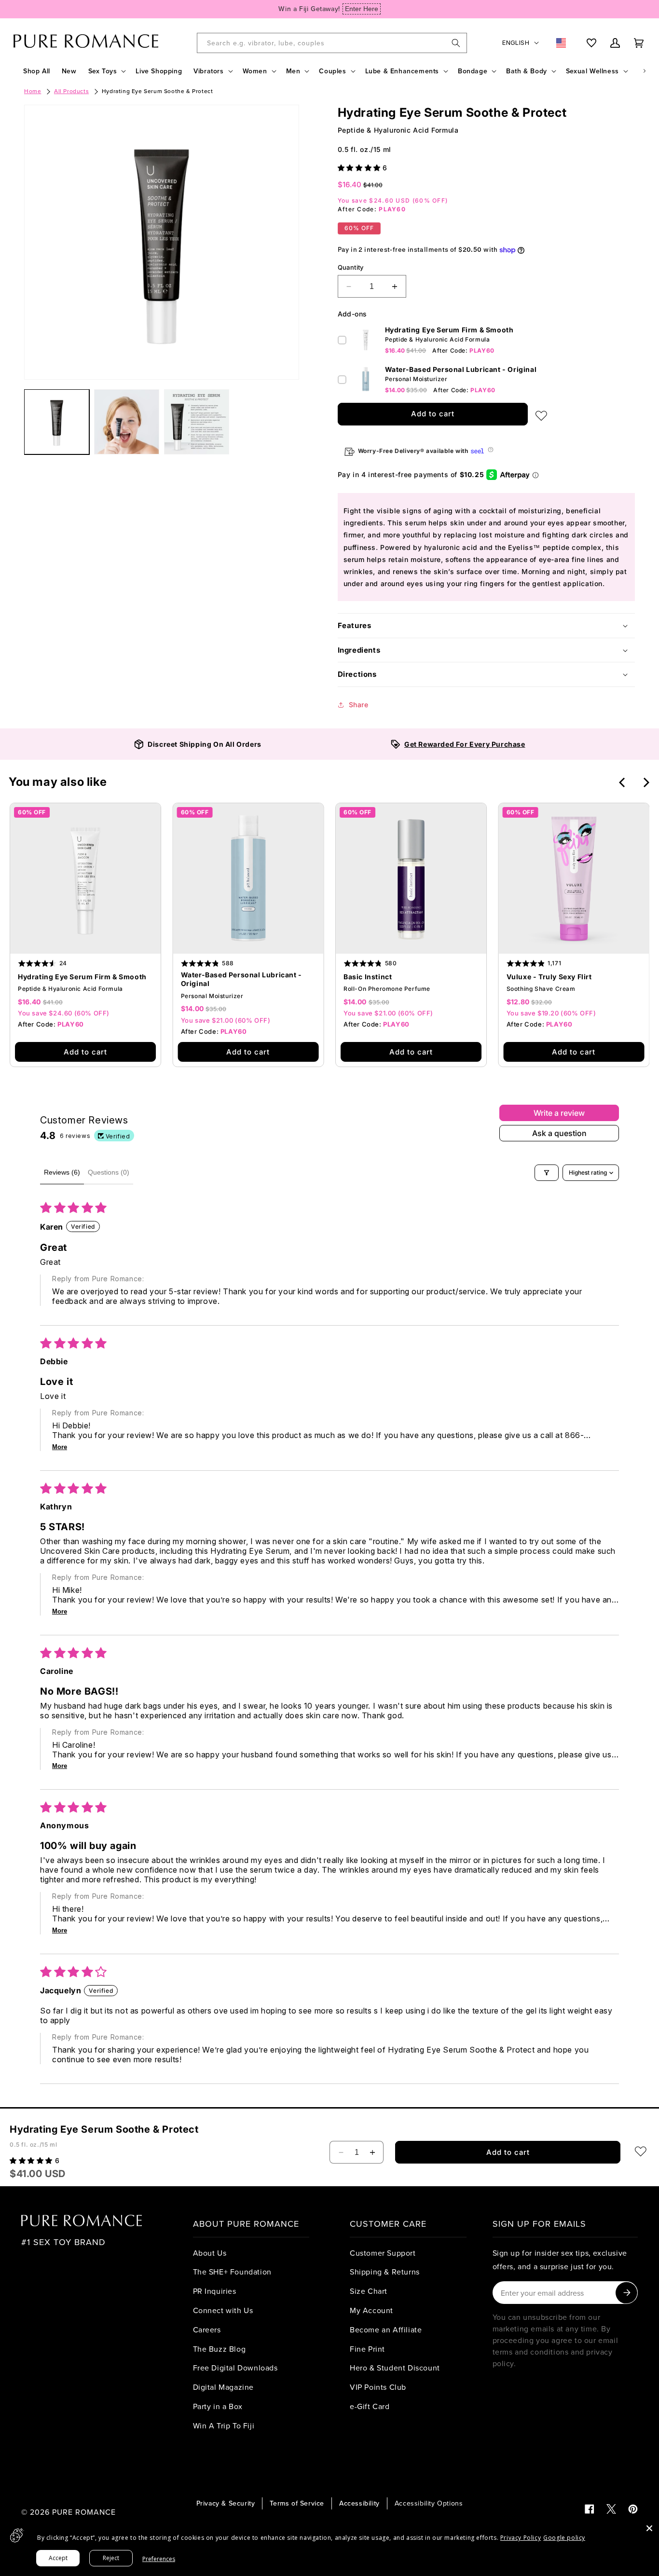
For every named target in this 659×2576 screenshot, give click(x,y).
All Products (71, 91)
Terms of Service (297, 2503)
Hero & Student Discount (395, 2368)
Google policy (564, 2538)
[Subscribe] (626, 2293)
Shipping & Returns (385, 2272)
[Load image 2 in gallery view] (127, 422)
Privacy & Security (226, 2503)
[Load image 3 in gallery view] (197, 422)
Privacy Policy (521, 2538)
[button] (106, 71)
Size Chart (369, 2291)
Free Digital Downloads (235, 2368)
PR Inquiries (215, 2291)
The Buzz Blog (220, 2349)
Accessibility (359, 2503)
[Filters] (547, 1173)
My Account (371, 2310)
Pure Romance (84, 2512)
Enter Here (362, 9)
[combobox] (332, 43)
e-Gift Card (370, 2406)
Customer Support (383, 2253)
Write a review (559, 1113)
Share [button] (359, 705)
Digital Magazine (224, 2387)
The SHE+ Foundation (232, 2272)
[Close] (649, 2528)
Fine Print (367, 2349)
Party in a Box (218, 2406)
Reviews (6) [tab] (62, 1172)
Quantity (351, 267)
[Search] (456, 43)
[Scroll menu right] (645, 71)
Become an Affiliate (386, 2329)
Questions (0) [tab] (109, 1172)
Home (33, 91)
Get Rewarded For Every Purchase (465, 744)
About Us (210, 2253)
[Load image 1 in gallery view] (57, 422)
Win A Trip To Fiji (224, 2425)
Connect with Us (223, 2310)
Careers (207, 2329)
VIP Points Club (378, 2387)
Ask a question (559, 1133)
